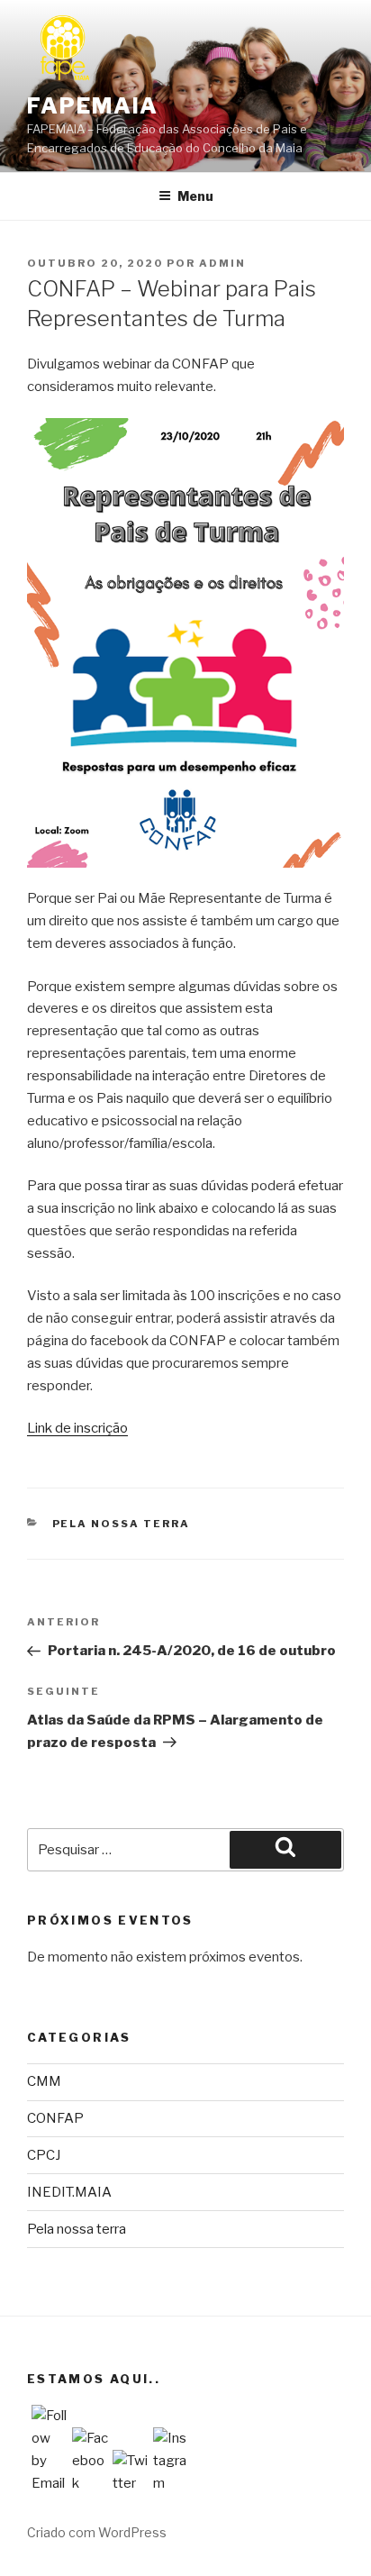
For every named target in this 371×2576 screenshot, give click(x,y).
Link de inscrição (77, 1428)
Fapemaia (93, 106)
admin (222, 263)
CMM (44, 2081)
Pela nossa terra (122, 1524)
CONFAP (55, 2118)
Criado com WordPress (97, 2532)
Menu (195, 196)
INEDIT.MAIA (69, 2192)
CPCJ (44, 2155)
